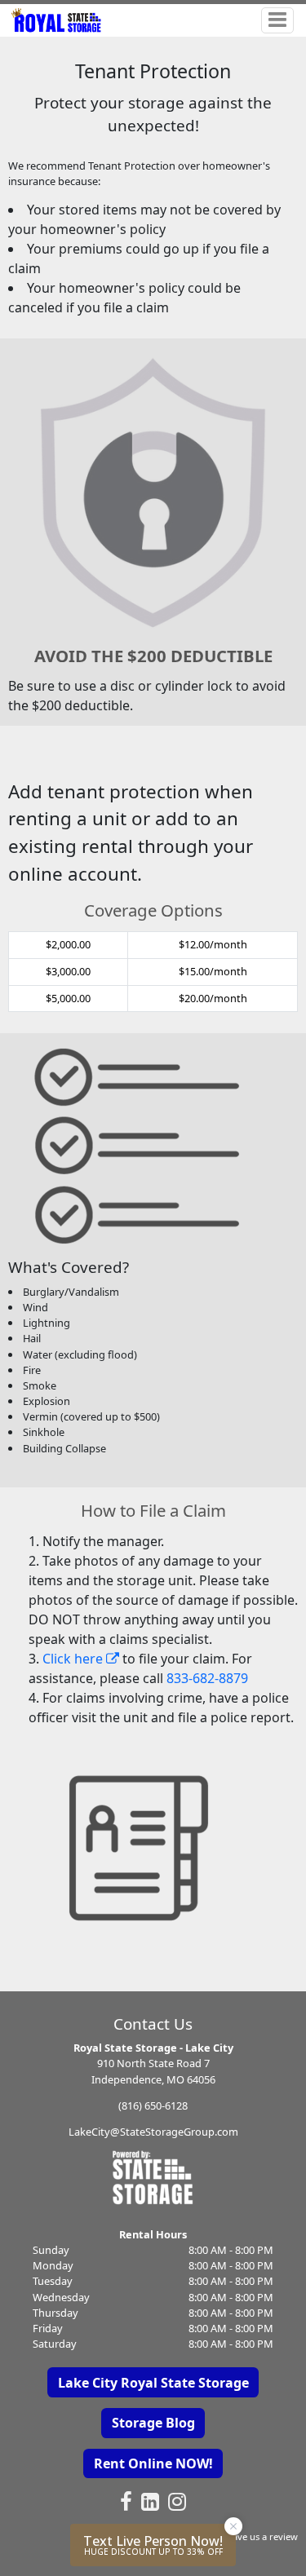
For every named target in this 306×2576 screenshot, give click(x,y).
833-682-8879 (207, 1678)
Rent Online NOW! (153, 2463)
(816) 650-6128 (153, 2105)
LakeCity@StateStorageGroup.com (153, 2132)
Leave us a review (260, 2536)
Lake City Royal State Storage (153, 2383)
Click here (74, 1659)
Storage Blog (153, 2423)
